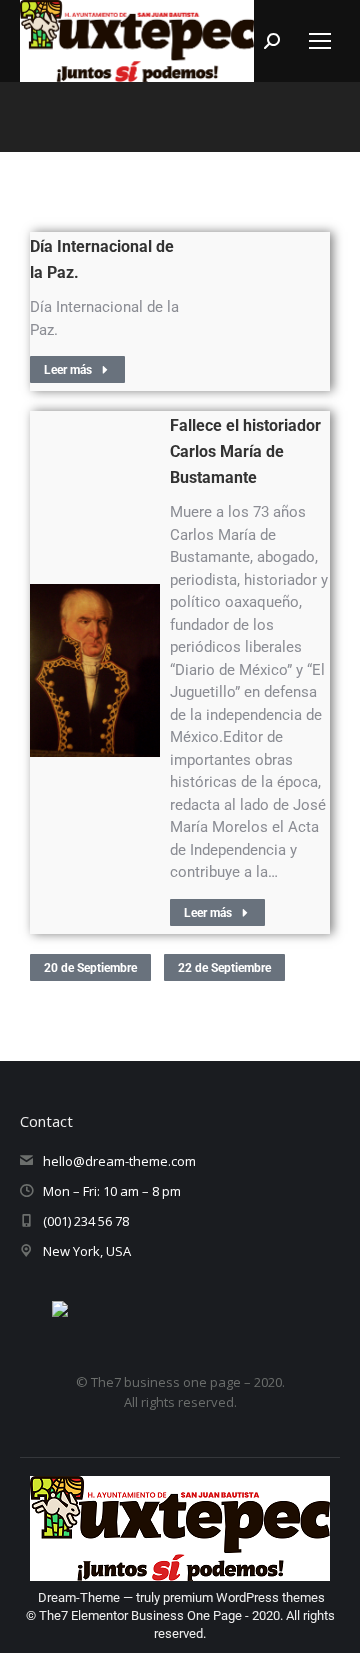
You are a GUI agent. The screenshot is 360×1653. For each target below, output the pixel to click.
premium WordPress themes (244, 1597)
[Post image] (95, 670)
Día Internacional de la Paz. (102, 259)
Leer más (68, 370)
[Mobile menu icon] (320, 41)
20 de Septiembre (90, 968)
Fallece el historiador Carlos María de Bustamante (245, 451)
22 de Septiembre (224, 968)
